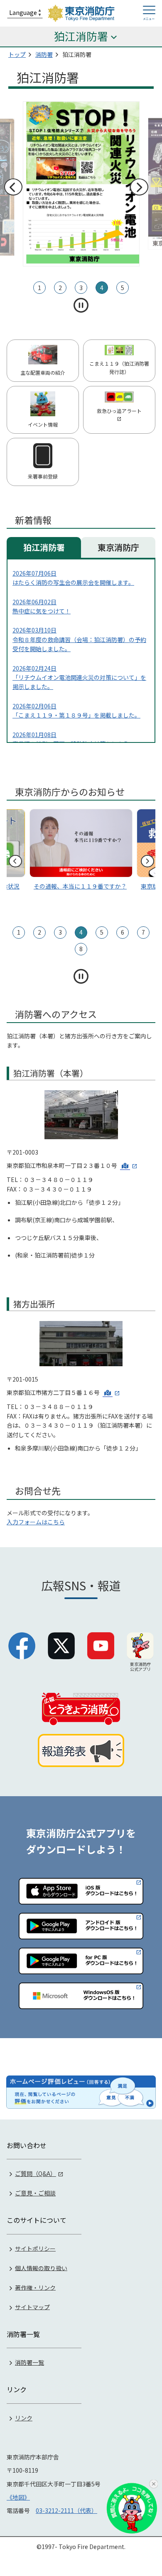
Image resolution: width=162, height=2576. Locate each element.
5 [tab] (123, 288)
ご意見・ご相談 (35, 2193)
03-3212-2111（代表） (66, 2510)
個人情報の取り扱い (41, 2268)
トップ (17, 54)
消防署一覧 (29, 2362)
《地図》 (18, 2497)
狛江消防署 (44, 547)
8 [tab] (81, 949)
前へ (13, 187)
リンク (24, 2418)
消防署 (44, 54)
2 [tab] (60, 288)
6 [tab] (123, 932)
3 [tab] (81, 288)
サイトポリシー (35, 2248)
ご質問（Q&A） (36, 2173)
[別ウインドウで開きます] (129, 1165)
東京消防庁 (118, 547)
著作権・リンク (35, 2287)
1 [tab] (39, 288)
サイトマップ (32, 2307)
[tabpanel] (75, 184)
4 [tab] (102, 288)
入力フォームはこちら (36, 1522)
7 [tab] (143, 932)
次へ (139, 187)
